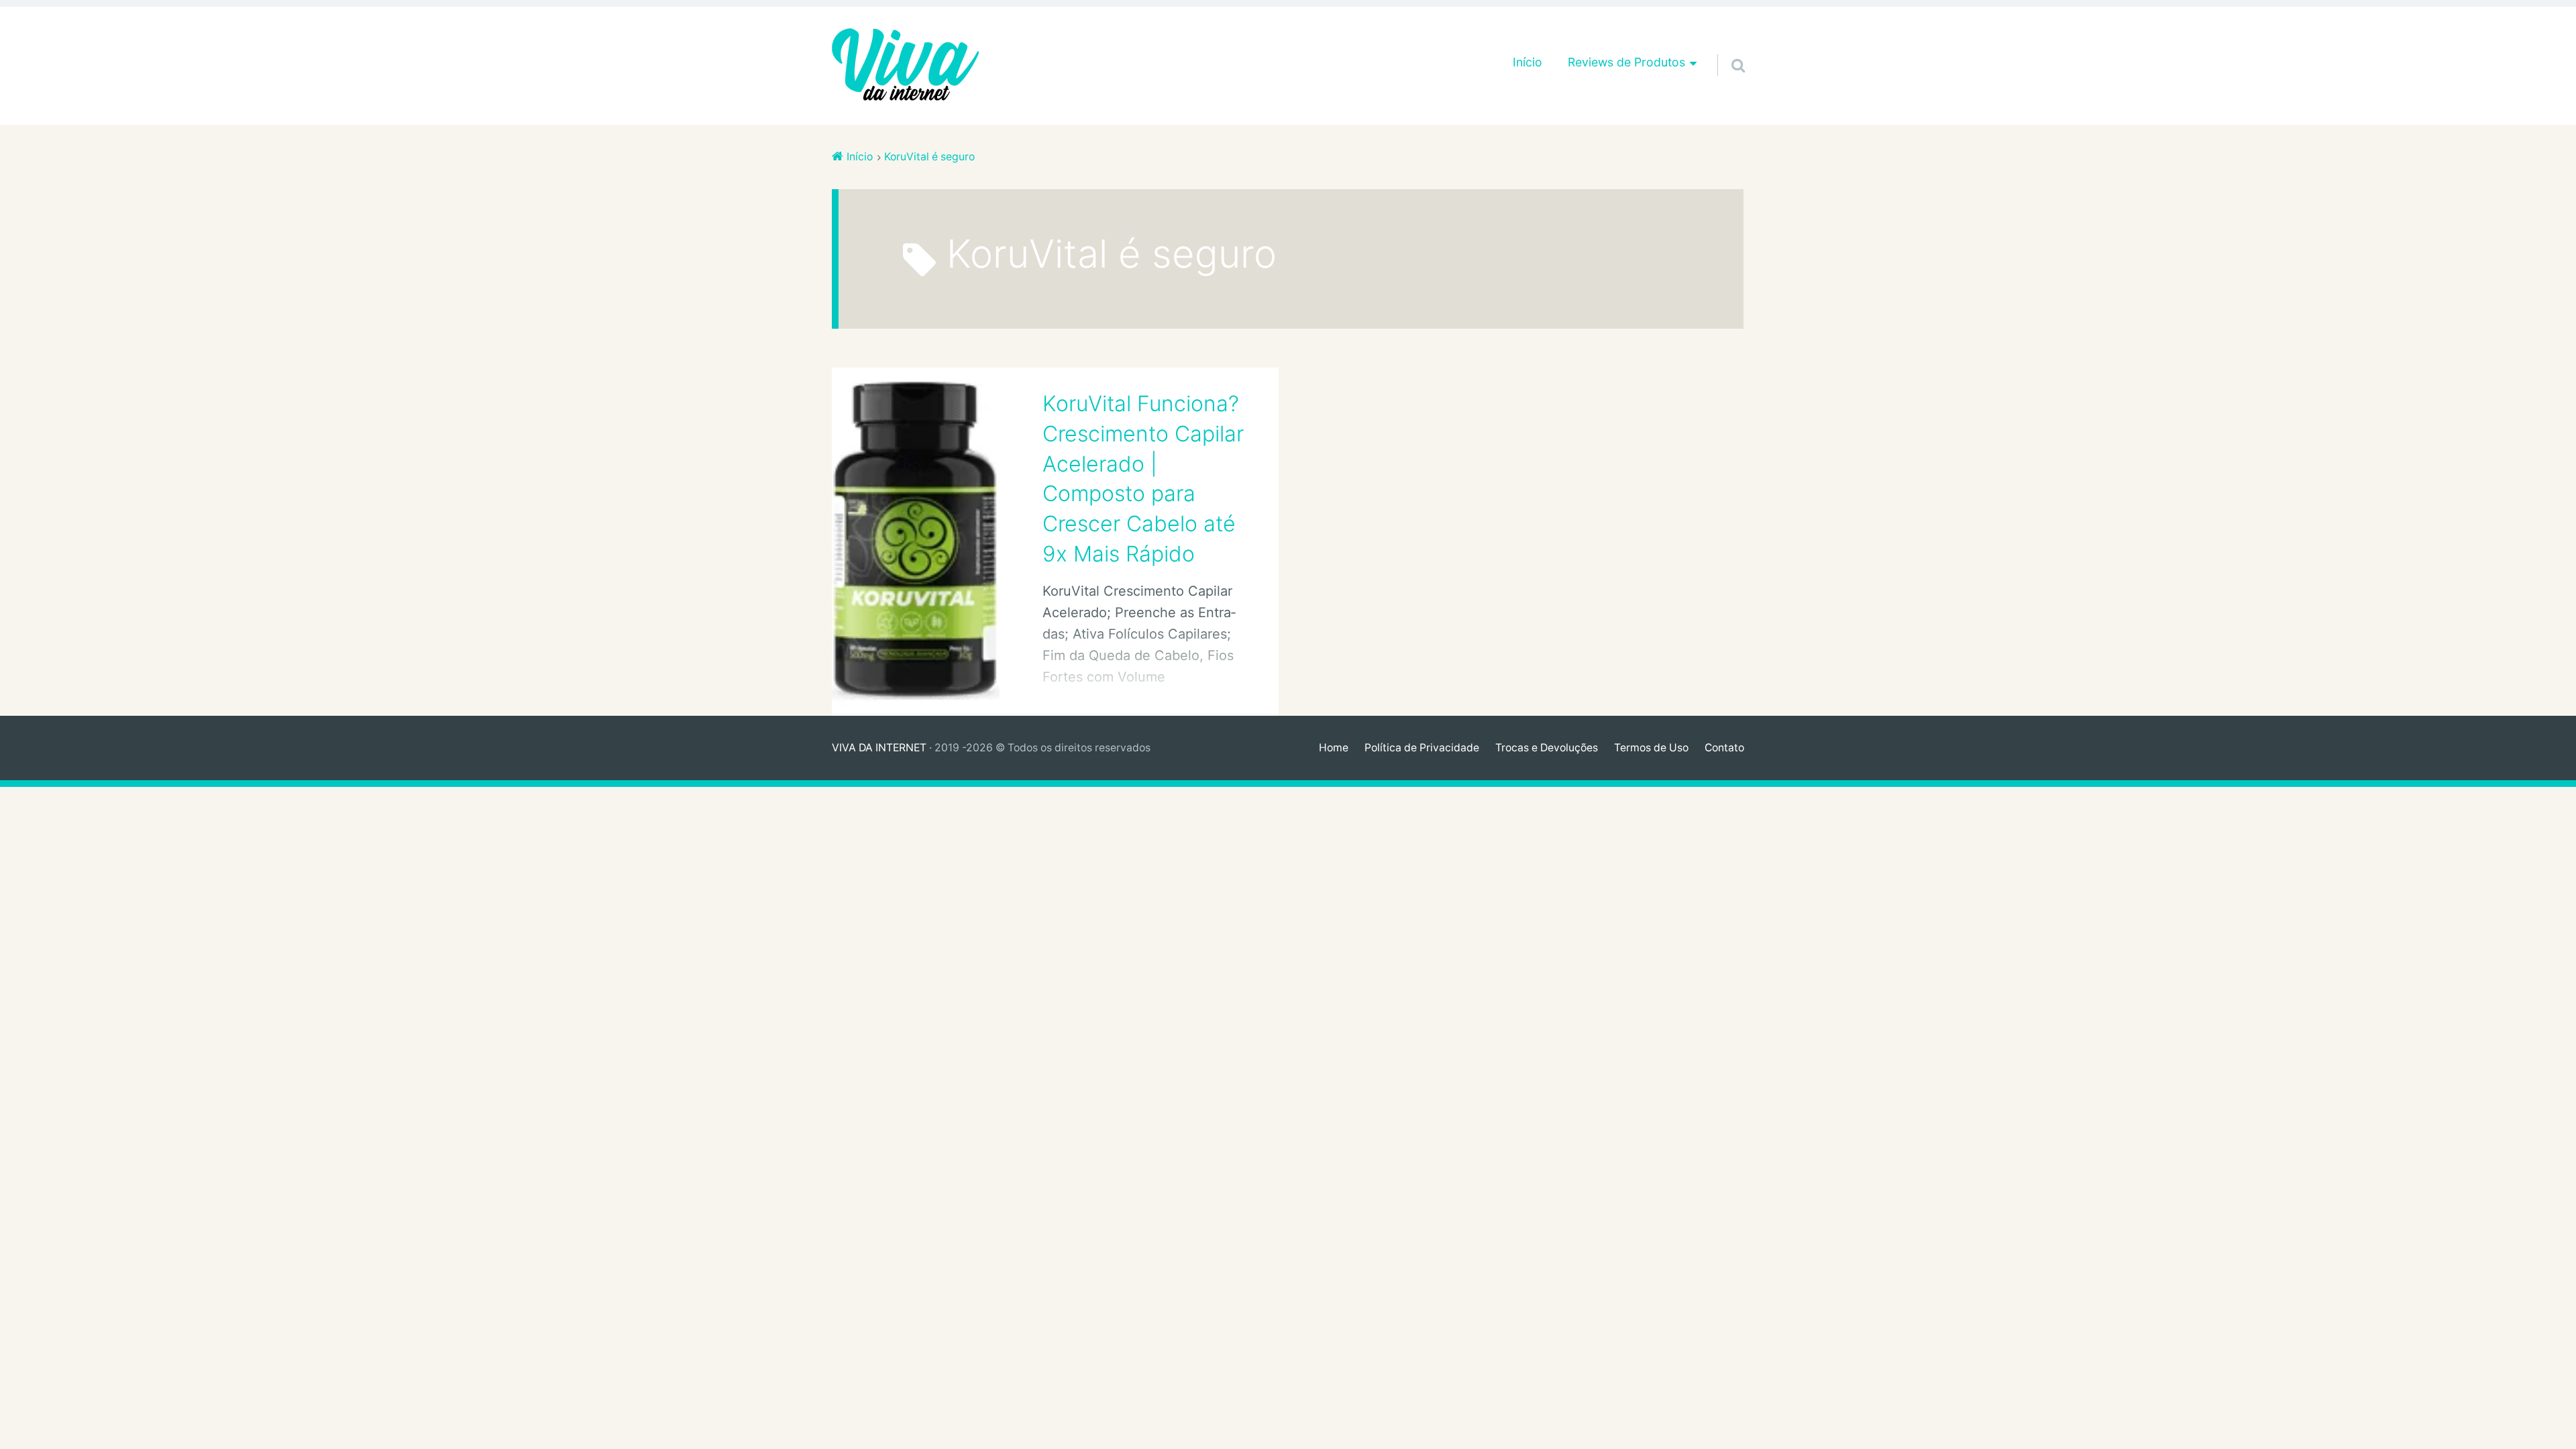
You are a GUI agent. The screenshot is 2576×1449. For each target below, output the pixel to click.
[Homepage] (906, 66)
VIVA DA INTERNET (879, 748)
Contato (1724, 748)
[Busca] (1726, 48)
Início (1527, 62)
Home (1334, 748)
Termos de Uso (1651, 748)
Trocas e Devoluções (1547, 748)
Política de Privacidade (1422, 748)
